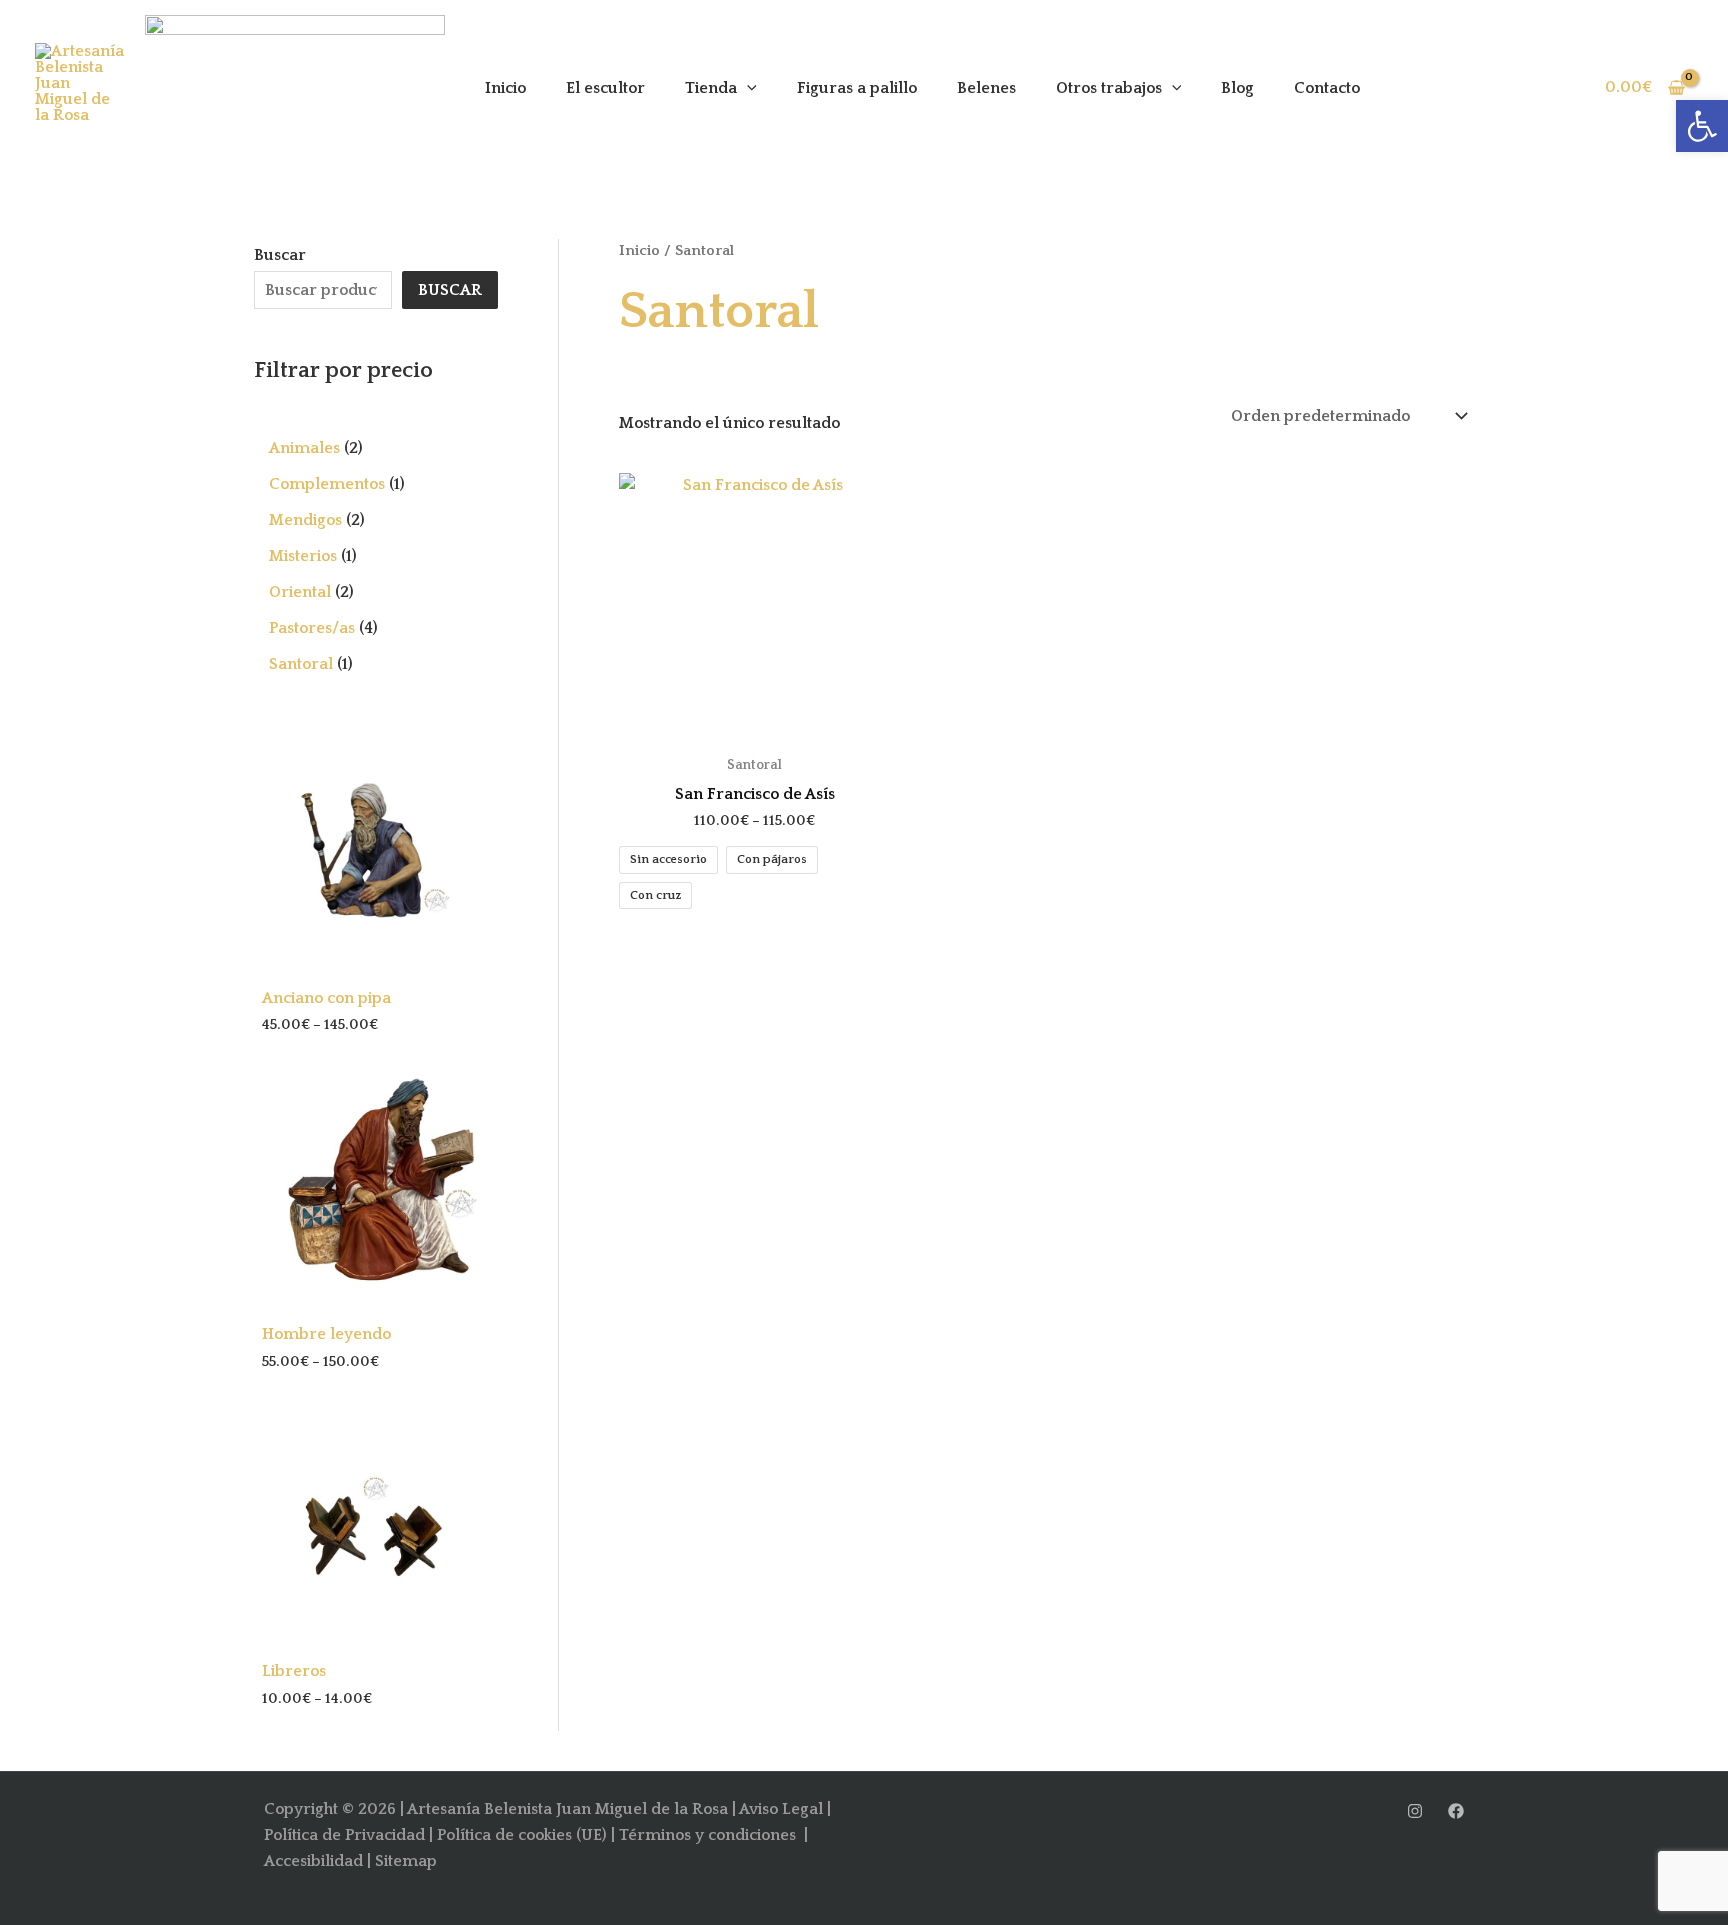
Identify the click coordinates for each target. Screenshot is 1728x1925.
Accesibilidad (313, 1861)
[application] (747, 88)
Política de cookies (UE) (522, 1835)
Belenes (986, 88)
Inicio (505, 88)
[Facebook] (1456, 1811)
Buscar (280, 255)
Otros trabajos (1109, 88)
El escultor (605, 88)
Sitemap (406, 1861)
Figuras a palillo (857, 88)
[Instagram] (1415, 1811)
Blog (1237, 88)
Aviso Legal (781, 1809)
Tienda (711, 88)
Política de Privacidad (344, 1835)
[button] (1702, 126)
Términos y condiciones (709, 1835)
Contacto (1327, 88)
